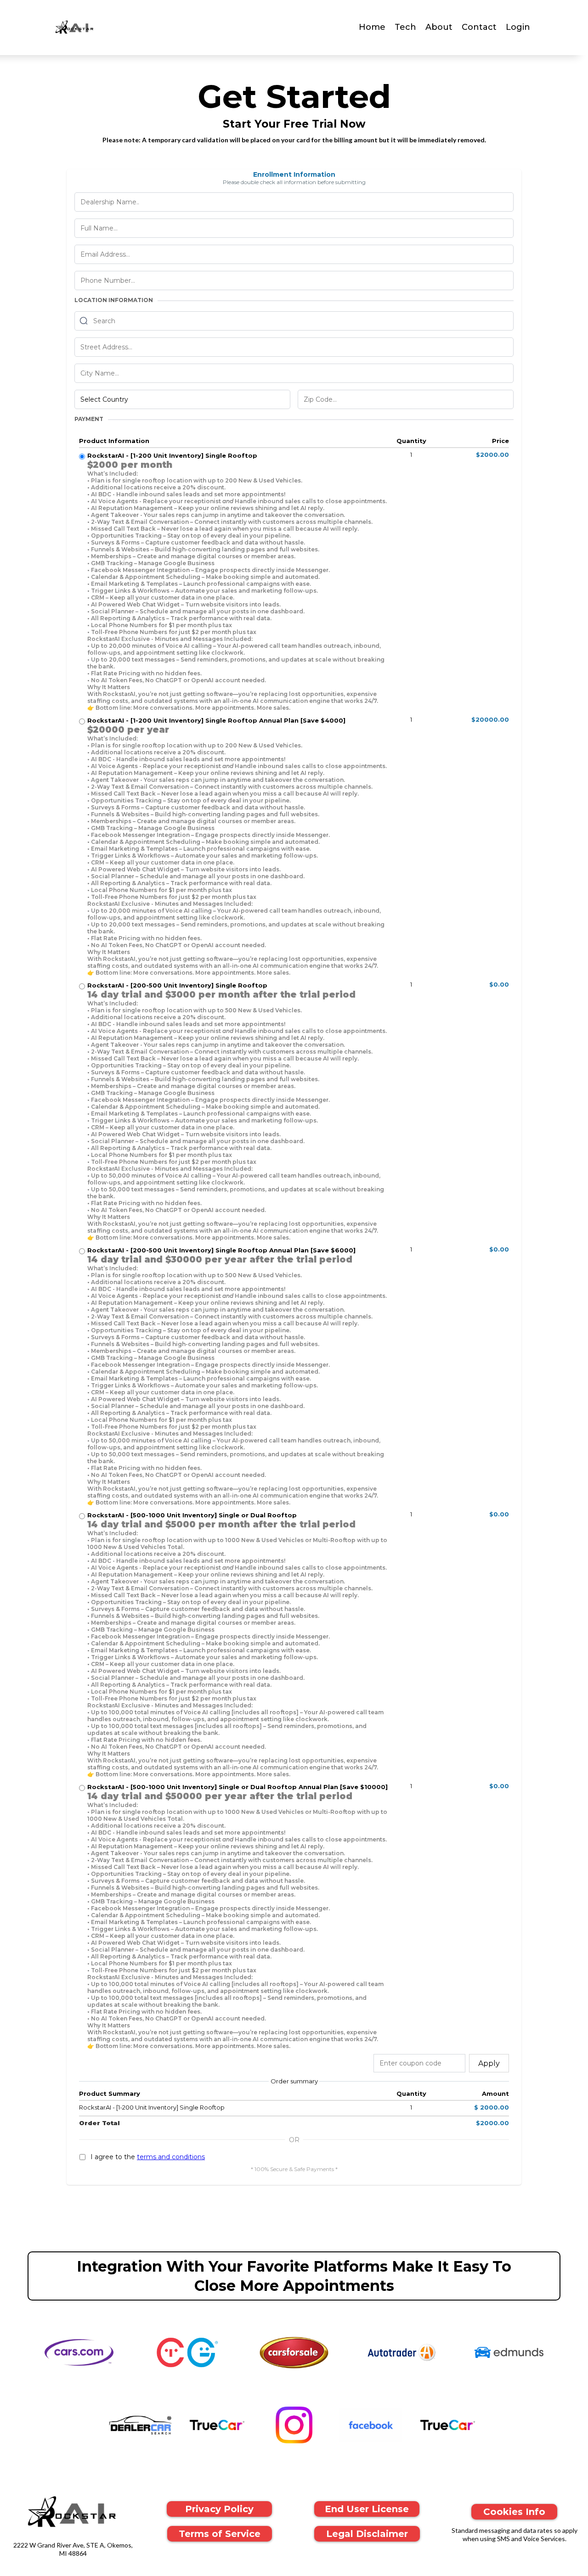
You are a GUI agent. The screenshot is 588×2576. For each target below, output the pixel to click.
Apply (489, 2063)
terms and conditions (171, 2157)
